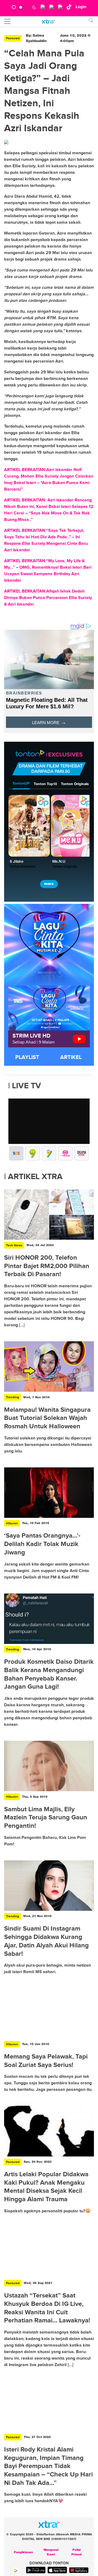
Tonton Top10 (45, 784)
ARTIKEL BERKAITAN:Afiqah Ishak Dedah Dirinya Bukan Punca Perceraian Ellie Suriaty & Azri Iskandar (48, 598)
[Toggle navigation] (7, 21)
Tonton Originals (75, 784)
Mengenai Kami (51, 2552)
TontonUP (21, 784)
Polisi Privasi (76, 2552)
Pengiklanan (23, 2552)
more (49, 884)
